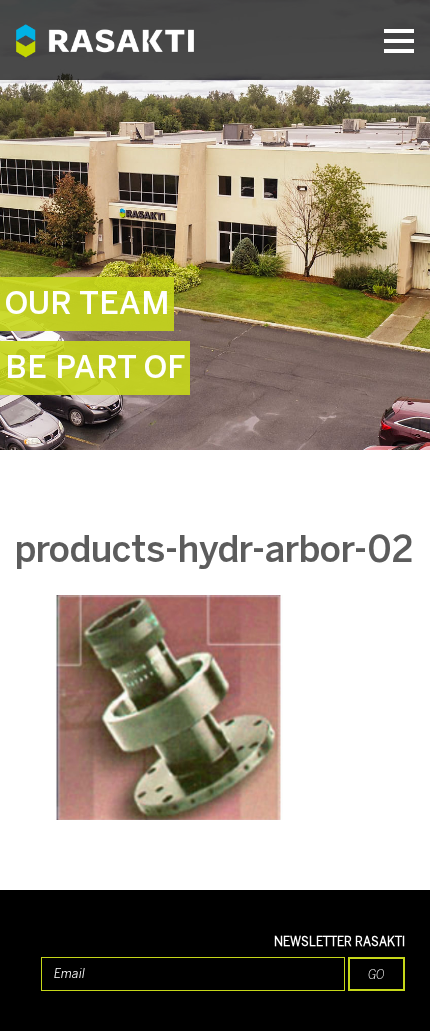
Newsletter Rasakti (339, 942)
